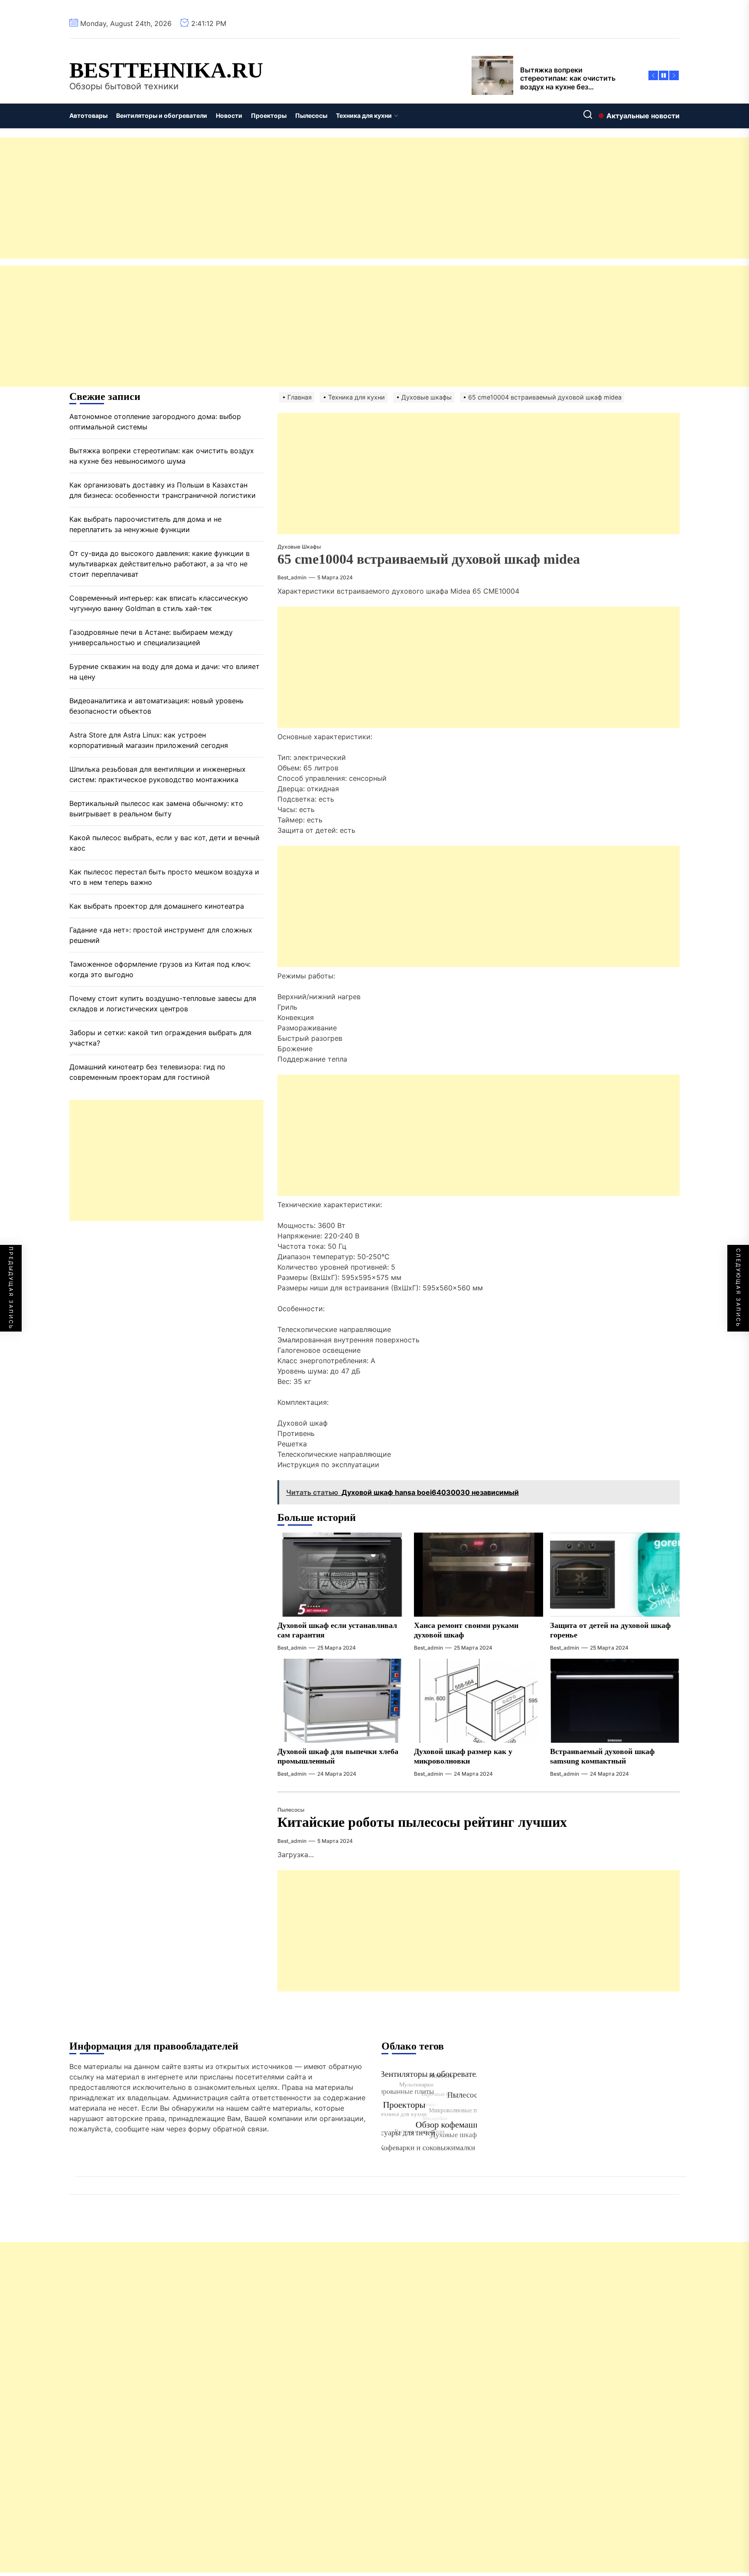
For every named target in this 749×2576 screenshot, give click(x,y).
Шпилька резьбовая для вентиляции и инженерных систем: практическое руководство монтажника (158, 775)
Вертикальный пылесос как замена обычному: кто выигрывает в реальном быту (156, 809)
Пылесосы (311, 115)
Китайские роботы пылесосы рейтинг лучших (422, 1822)
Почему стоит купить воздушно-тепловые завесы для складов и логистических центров (163, 1004)
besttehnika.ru (166, 70)
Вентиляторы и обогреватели (162, 115)
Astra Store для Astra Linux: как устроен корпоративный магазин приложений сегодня (149, 741)
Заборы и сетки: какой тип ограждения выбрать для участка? (160, 1038)
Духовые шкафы (299, 547)
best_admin (292, 577)
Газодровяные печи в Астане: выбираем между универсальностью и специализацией (151, 638)
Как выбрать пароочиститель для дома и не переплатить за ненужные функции (145, 525)
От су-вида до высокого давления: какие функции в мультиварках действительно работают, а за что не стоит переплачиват (160, 564)
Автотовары (88, 115)
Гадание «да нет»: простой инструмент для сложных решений (161, 936)
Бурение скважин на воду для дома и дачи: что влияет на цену (164, 672)
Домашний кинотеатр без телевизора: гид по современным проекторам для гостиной (147, 1072)
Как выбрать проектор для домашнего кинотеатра (157, 906)
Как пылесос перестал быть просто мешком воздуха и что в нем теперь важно (164, 877)
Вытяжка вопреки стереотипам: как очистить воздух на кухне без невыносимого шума (162, 456)
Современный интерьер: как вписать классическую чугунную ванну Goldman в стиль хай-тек (159, 604)
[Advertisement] (260, 198)
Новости (229, 115)
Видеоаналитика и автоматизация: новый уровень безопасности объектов (156, 706)
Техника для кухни (364, 115)
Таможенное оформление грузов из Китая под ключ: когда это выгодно (160, 970)
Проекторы (269, 115)
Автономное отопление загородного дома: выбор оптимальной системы (155, 422)
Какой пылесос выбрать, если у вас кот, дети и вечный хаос (164, 843)
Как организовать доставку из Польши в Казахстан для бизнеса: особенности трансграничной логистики (163, 491)
